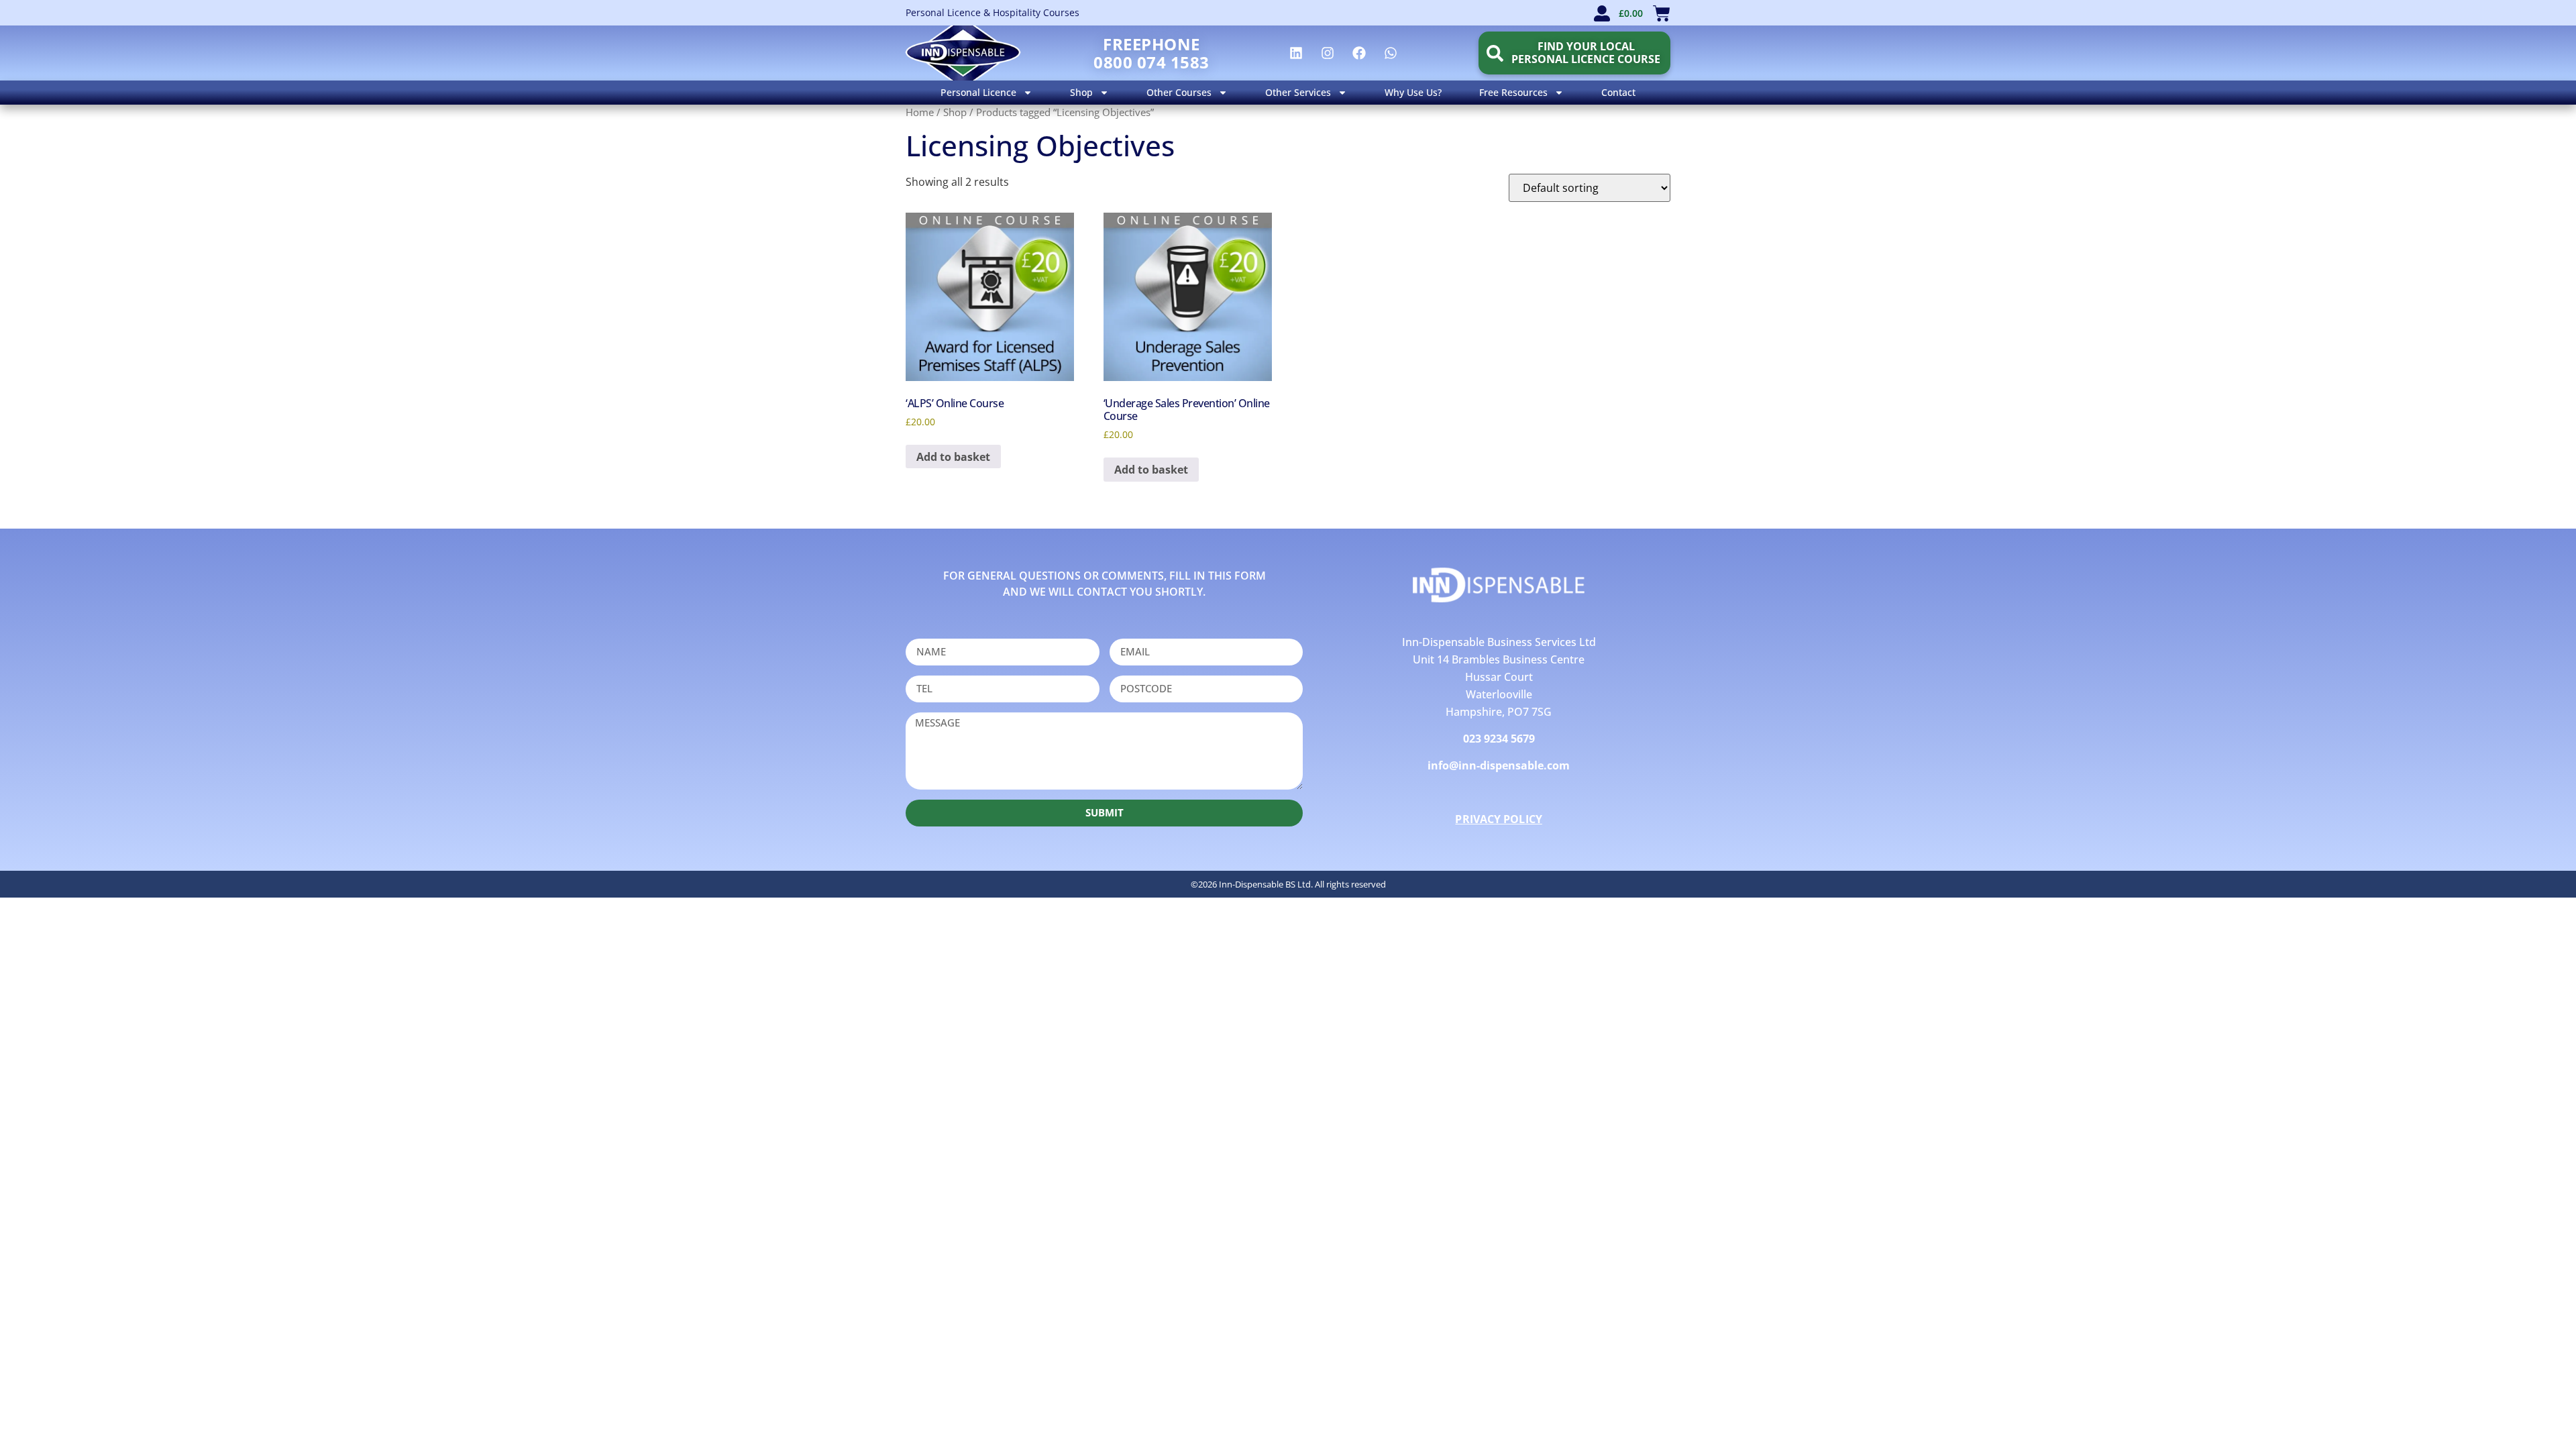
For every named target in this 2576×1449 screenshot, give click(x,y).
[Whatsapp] (1391, 53)
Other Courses (1179, 92)
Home (920, 112)
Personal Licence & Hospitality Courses (992, 12)
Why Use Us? (1413, 92)
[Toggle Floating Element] (2527, 1414)
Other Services (1298, 92)
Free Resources (1513, 92)
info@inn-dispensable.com (1499, 765)
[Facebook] (1359, 53)
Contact (1618, 92)
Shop (1081, 92)
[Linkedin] (1296, 53)
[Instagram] (1328, 53)
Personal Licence (978, 92)
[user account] (1602, 13)
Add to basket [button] (953, 457)
